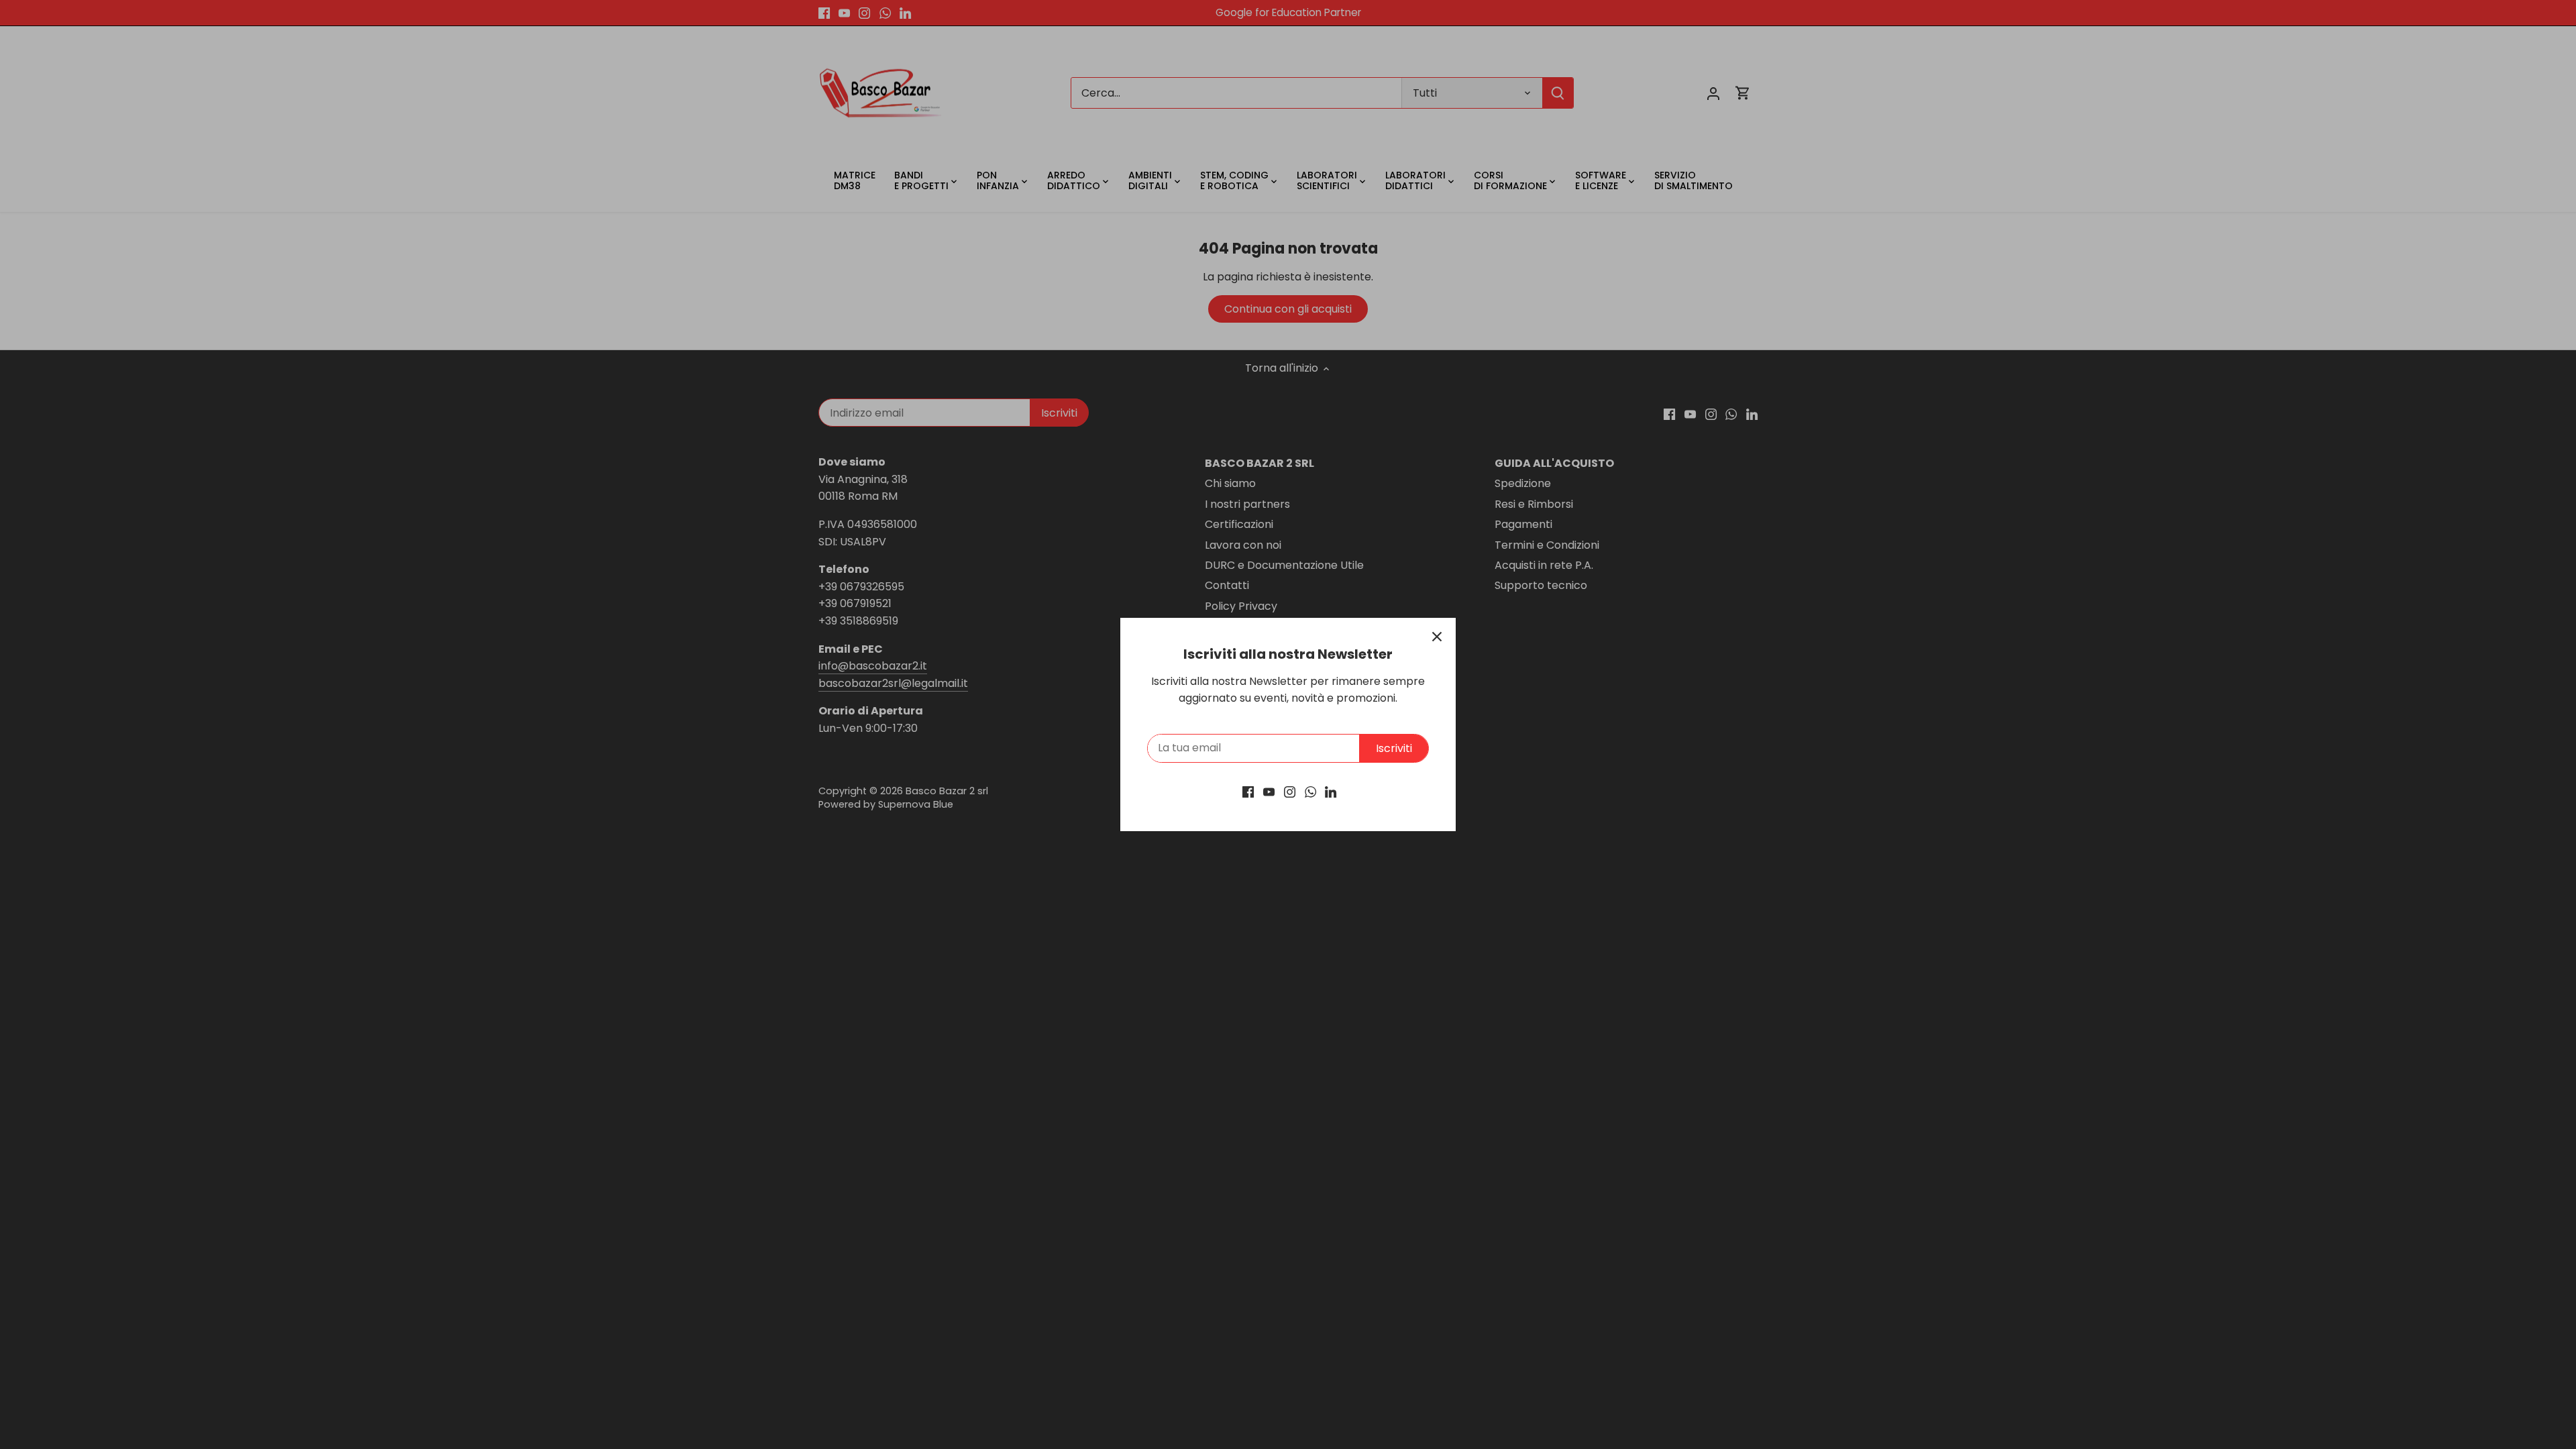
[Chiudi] (1437, 637)
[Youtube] (1269, 792)
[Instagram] (1290, 792)
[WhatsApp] (1310, 792)
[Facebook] (1248, 792)
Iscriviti (1394, 748)
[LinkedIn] (1331, 792)
